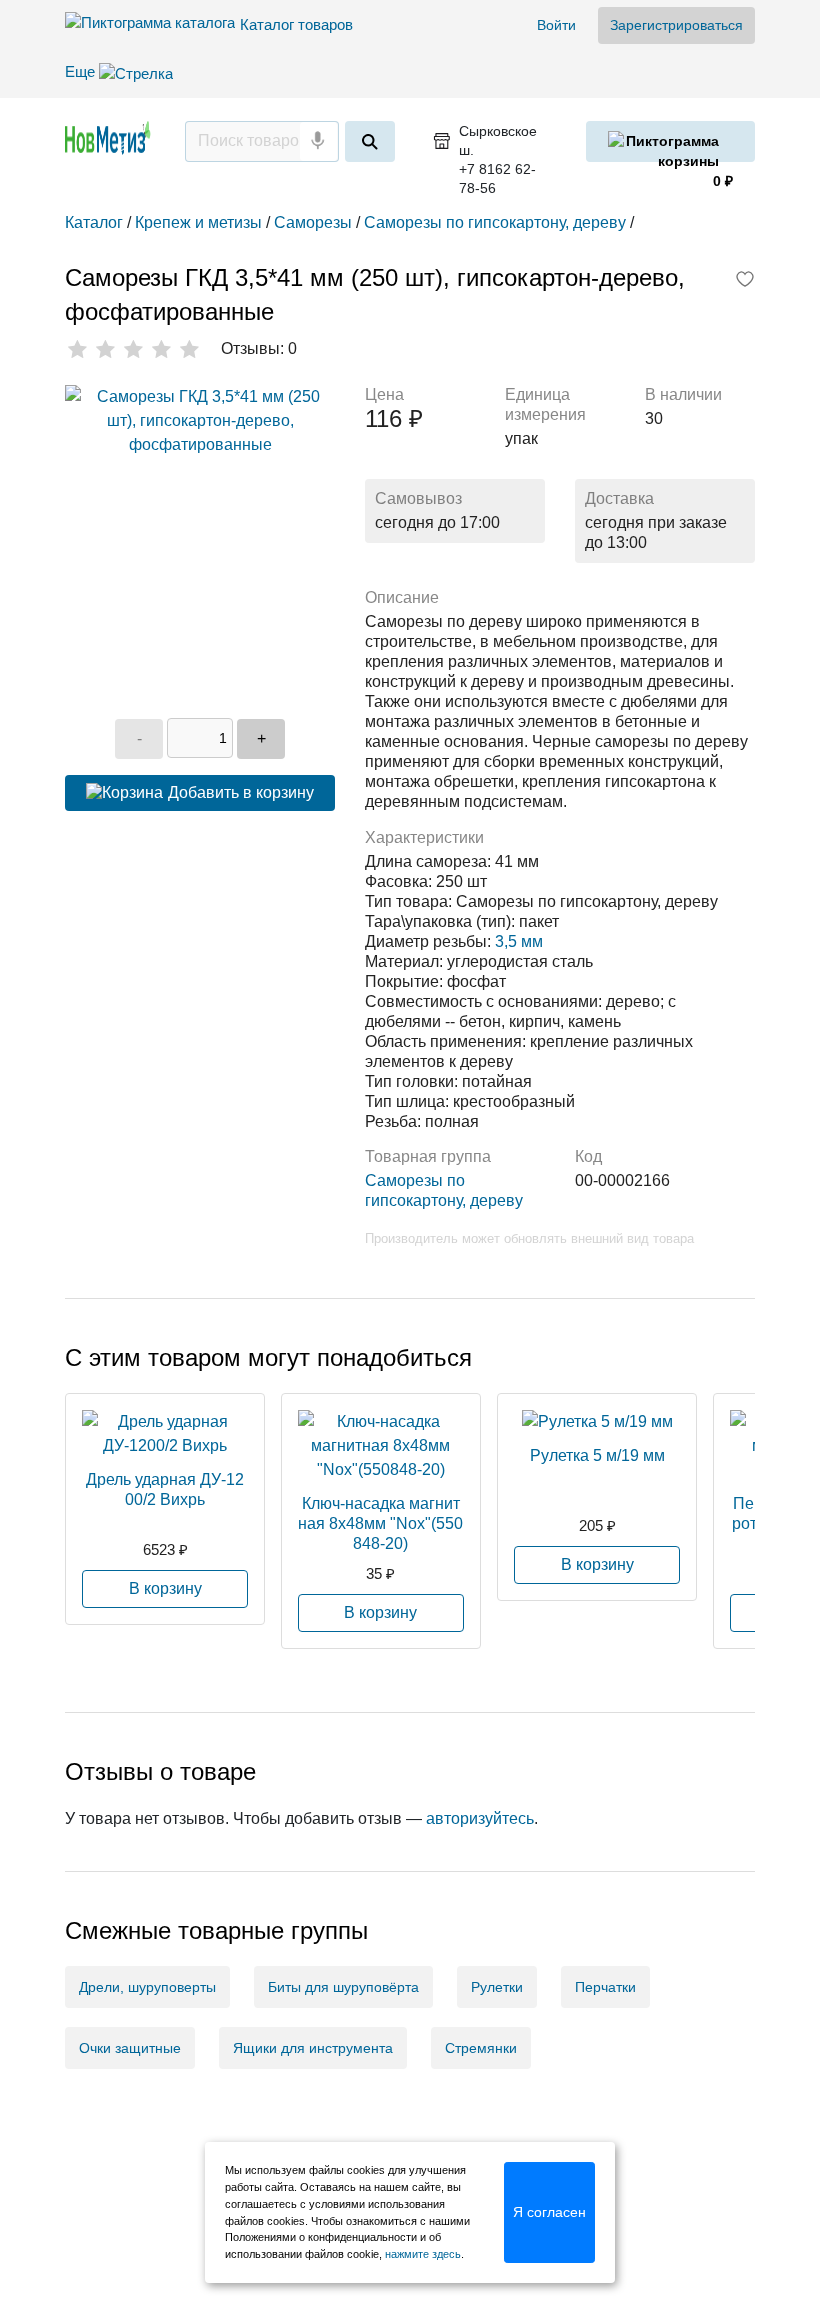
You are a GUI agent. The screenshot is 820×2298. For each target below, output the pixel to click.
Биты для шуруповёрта (343, 1987)
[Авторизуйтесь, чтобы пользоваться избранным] (745, 281)
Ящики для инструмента (313, 2048)
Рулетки (497, 1987)
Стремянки (481, 2048)
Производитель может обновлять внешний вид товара (529, 1238)
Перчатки (605, 1987)
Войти (556, 25)
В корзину (165, 1588)
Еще (82, 71)
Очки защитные (130, 2048)
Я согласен (549, 2212)
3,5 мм (519, 941)
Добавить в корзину (241, 792)
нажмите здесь (423, 2254)
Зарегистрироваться (676, 25)
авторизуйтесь (480, 1818)
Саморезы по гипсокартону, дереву (444, 1190)
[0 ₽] (670, 141)
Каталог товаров (296, 24)
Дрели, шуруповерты (147, 1987)
